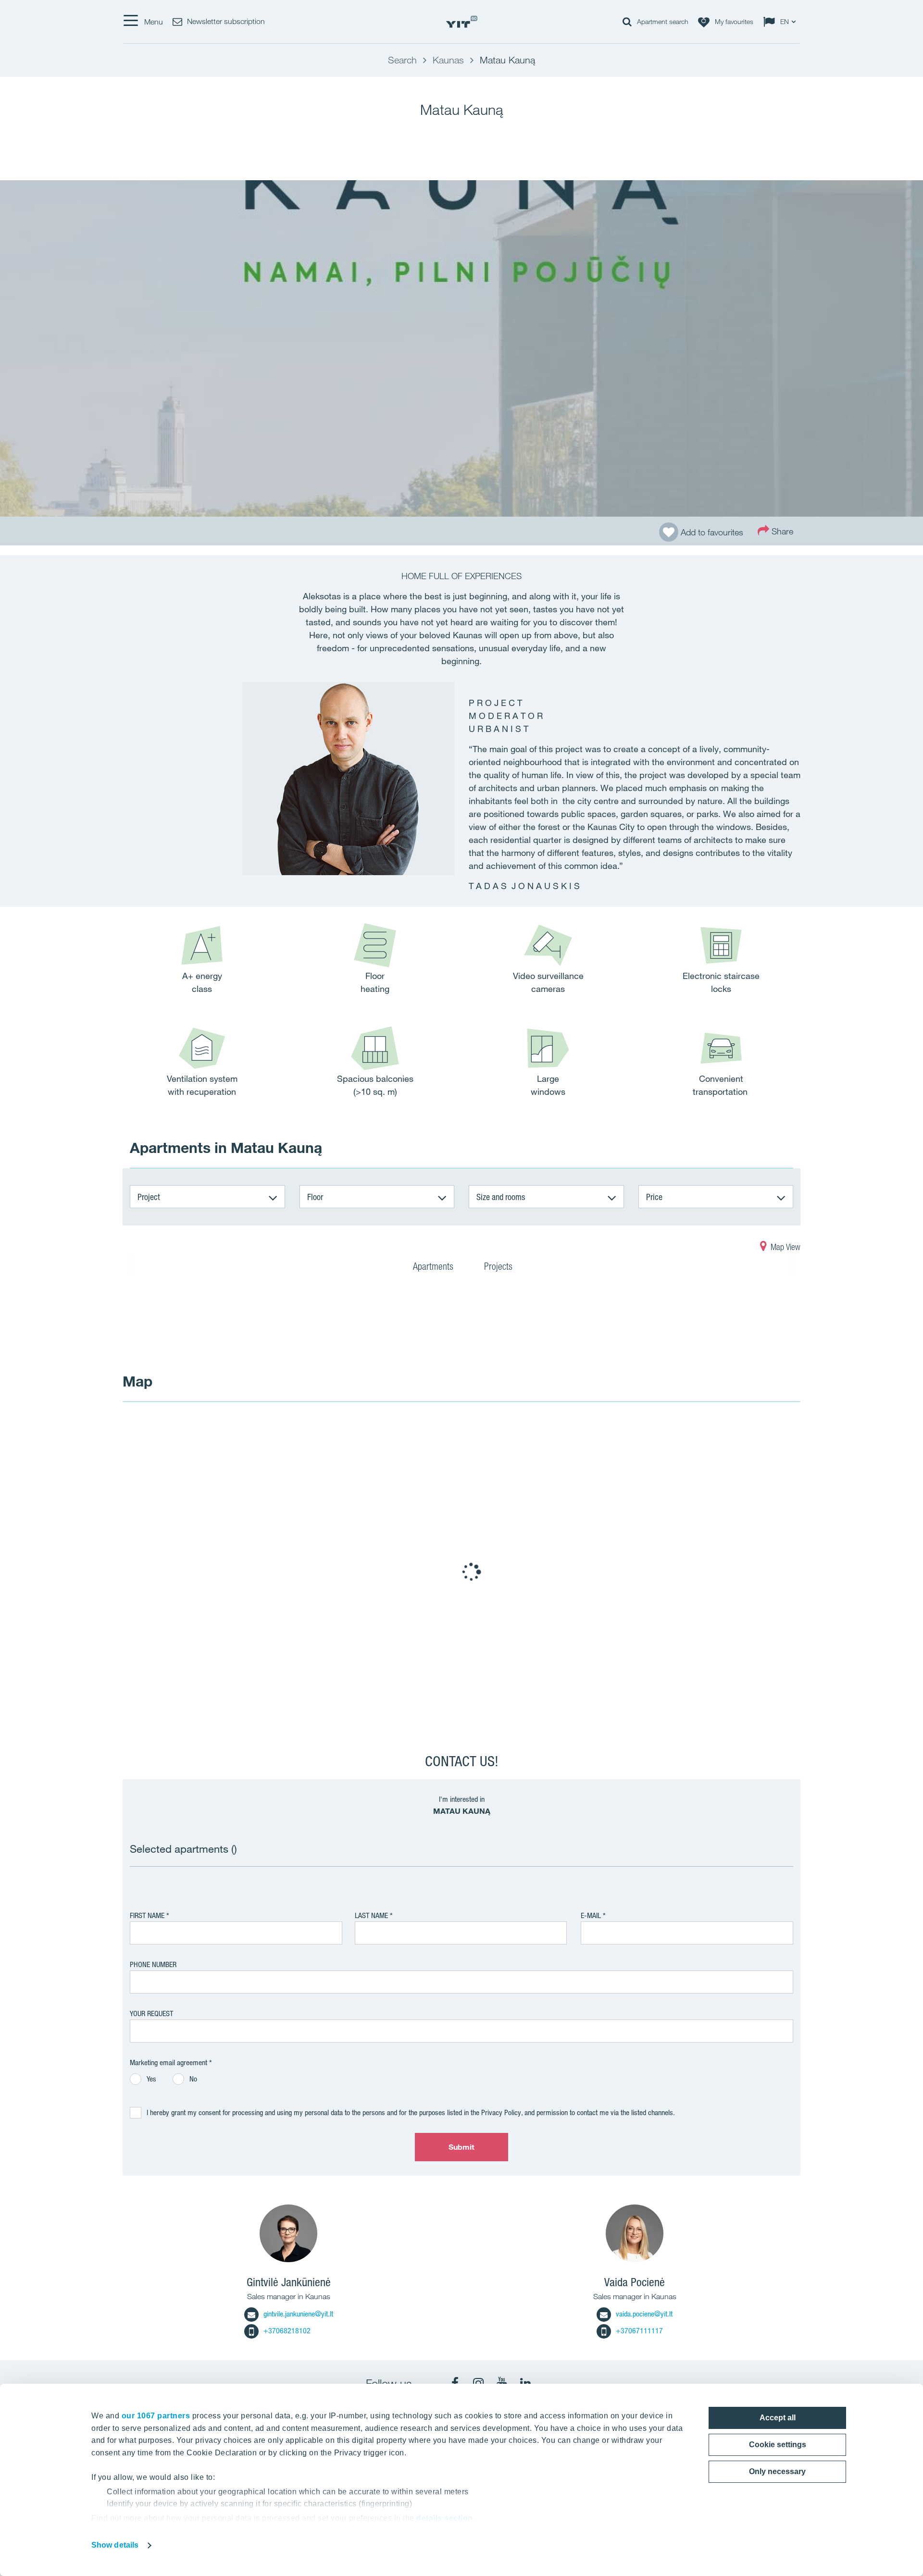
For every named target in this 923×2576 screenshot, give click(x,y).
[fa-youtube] (502, 2383)
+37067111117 (639, 2331)
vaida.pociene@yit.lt (644, 2314)
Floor (315, 1197)
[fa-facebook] (455, 2383)
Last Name (371, 1915)
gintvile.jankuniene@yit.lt (298, 2314)
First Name (147, 1915)
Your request (151, 2013)
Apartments (434, 1266)
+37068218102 (287, 2331)
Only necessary (777, 2471)
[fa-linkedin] (525, 2383)
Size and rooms (501, 1197)
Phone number (153, 1964)
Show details (115, 2545)
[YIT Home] (461, 22)
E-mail (591, 1915)
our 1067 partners (156, 2416)
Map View (785, 1247)
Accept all (778, 2418)
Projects (498, 1266)
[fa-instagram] (478, 2383)
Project (149, 1197)
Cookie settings (778, 2445)
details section (445, 2518)
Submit (462, 2147)
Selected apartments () (183, 1849)
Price (654, 1197)
